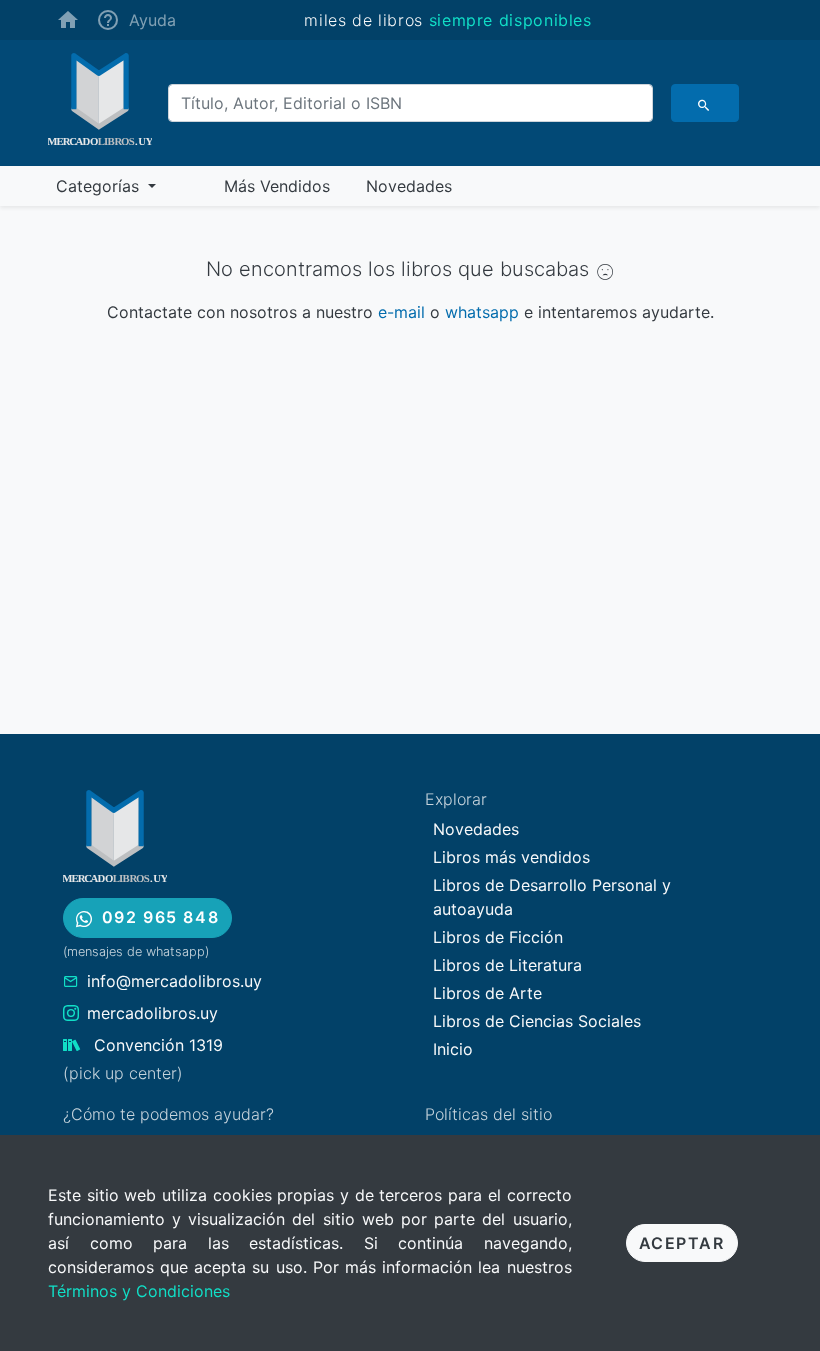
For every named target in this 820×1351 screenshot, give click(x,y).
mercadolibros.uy (152, 1013)
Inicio (453, 1049)
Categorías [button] (100, 186)
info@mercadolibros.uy (174, 981)
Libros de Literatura (507, 965)
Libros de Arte (487, 993)
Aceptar (682, 1243)
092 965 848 (161, 917)
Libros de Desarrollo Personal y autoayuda (552, 897)
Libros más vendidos (511, 857)
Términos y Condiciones (139, 1291)
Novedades (476, 829)
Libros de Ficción (498, 937)
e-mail (401, 312)
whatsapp (482, 312)
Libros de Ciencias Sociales (537, 1021)
